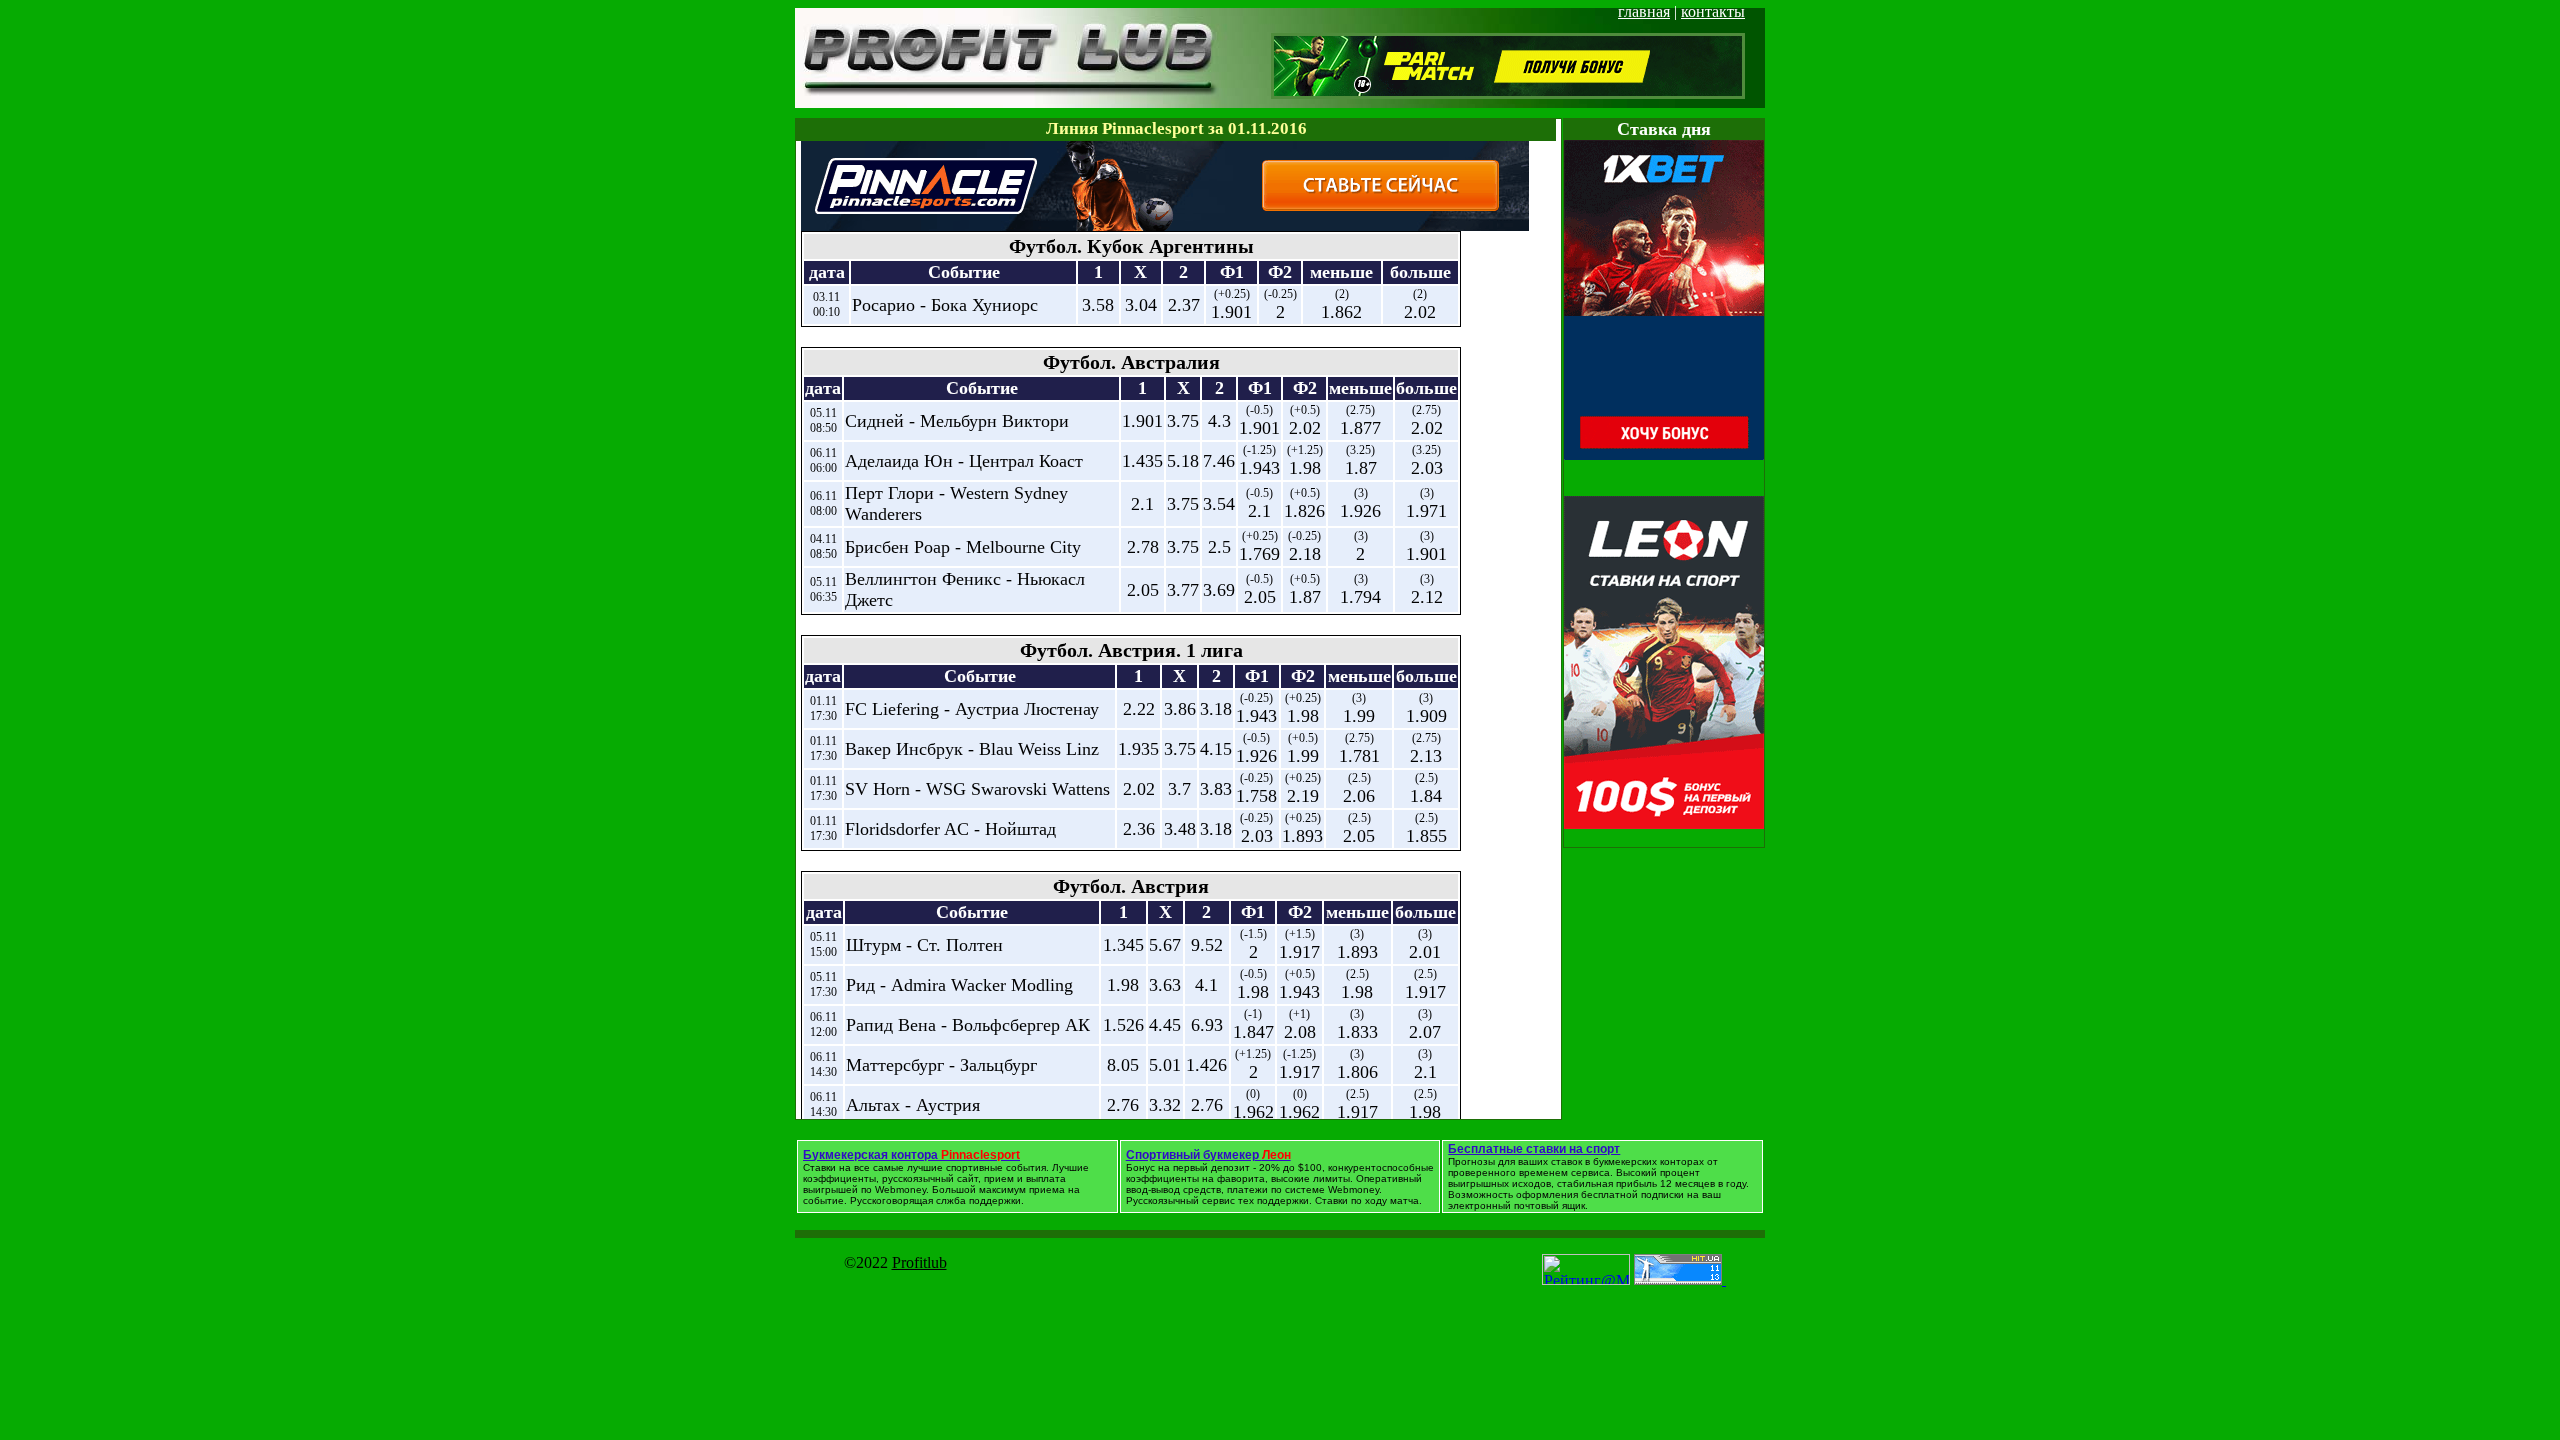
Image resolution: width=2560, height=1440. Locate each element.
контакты (1713, 11)
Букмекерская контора (911, 1155)
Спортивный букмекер (1208, 1155)
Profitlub (919, 1262)
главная (1644, 11)
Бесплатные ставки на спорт (1534, 1149)
